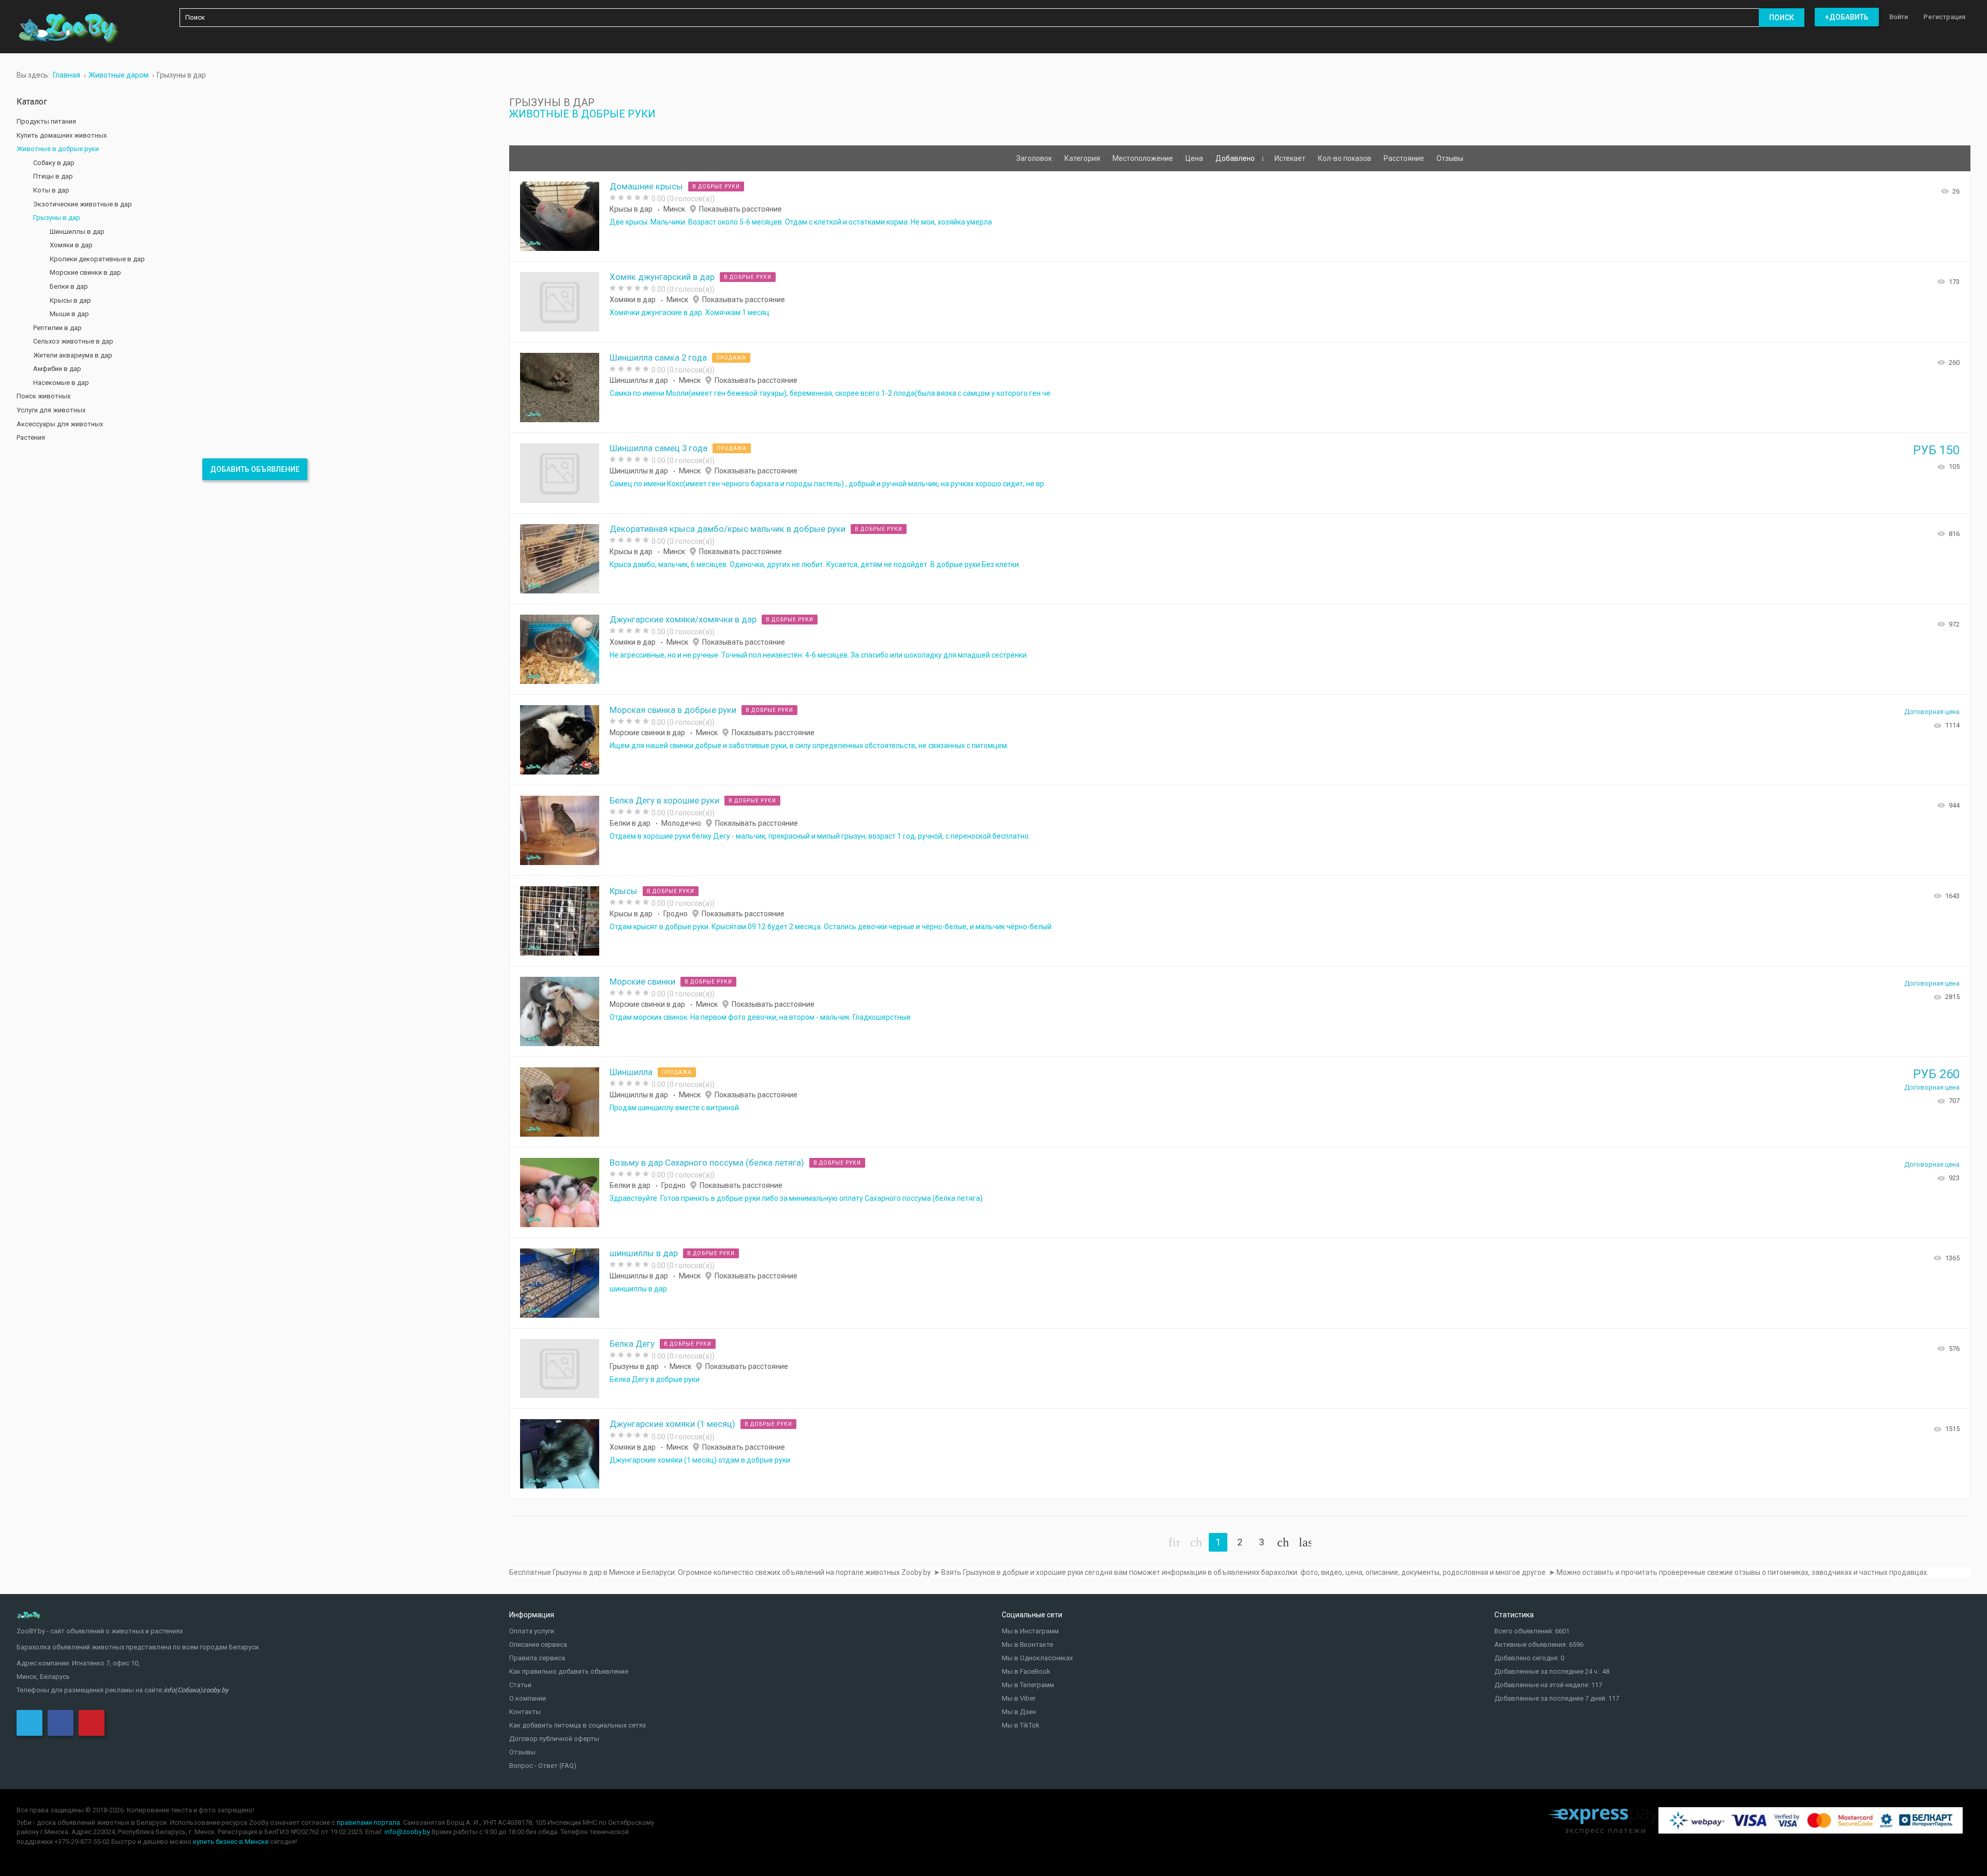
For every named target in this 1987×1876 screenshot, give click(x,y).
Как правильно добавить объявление (569, 1671)
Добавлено (1236, 158)
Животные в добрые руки (582, 114)
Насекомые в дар (61, 383)
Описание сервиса (538, 1644)
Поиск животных (43, 396)
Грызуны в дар (634, 1366)
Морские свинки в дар (647, 733)
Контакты (525, 1712)
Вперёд (1283, 1542)
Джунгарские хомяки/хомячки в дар (683, 619)
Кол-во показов (1345, 158)
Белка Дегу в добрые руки (655, 1379)
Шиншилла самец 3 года (658, 448)
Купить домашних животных (62, 135)
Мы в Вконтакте (1027, 1644)
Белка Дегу (632, 1344)
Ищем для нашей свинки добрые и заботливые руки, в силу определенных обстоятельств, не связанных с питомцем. (809, 746)
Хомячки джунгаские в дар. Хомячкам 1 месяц (689, 312)
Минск (674, 209)
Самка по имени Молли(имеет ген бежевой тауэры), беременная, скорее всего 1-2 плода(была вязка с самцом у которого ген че (830, 393)
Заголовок (1035, 158)
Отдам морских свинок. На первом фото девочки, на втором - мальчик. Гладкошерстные (760, 1017)
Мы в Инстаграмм (1030, 1631)
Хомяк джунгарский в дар (662, 277)
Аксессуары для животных (60, 424)
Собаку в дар (54, 163)
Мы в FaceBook (1026, 1671)
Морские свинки (642, 981)
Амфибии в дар (57, 369)
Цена (1195, 158)
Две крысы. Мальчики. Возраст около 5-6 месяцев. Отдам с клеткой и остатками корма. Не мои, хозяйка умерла (801, 222)
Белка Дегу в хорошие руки (664, 800)
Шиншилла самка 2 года (658, 358)
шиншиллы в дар (644, 1253)
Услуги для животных (51, 410)
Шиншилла (631, 1072)
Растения (31, 437)
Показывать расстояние (740, 209)
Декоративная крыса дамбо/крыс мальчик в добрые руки (728, 529)
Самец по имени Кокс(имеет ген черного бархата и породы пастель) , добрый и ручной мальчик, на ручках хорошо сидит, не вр (827, 484)
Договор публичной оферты (554, 1739)
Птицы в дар (53, 176)
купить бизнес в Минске (231, 1842)
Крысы (624, 891)
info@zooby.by (407, 1832)
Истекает (1291, 158)
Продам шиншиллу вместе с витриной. (675, 1108)
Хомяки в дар (633, 300)
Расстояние (1405, 158)
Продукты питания (46, 121)
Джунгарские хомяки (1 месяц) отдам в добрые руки (700, 1460)
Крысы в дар (631, 209)
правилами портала (368, 1822)
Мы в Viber (1019, 1698)
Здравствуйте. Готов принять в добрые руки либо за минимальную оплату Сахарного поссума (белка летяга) (796, 1198)
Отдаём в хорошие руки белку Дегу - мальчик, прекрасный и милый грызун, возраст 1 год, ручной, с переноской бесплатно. (820, 836)
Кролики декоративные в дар (97, 259)
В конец (1305, 1542)
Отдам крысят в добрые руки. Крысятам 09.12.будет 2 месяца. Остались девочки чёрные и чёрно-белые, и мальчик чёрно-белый (831, 927)
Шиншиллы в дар (639, 380)
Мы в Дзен (1019, 1712)
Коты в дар (51, 190)
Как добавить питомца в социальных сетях (577, 1725)
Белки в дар (630, 823)
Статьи (520, 1685)
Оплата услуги (532, 1631)
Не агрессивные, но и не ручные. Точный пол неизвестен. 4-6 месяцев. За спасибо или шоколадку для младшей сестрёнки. (819, 655)
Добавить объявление (255, 469)
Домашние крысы (646, 186)
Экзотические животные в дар (83, 204)
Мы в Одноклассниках (1037, 1658)
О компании (528, 1698)
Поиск (1782, 18)
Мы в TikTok (1021, 1725)
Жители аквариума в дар (73, 355)
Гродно (676, 914)
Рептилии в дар (57, 328)
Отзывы (1450, 158)
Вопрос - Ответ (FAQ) (543, 1766)
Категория (1083, 158)
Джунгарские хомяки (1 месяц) (672, 1424)
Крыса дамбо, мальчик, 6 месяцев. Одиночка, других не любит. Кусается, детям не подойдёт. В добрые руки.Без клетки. (815, 564)
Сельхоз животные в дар (73, 341)
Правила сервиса (537, 1658)
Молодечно (681, 823)
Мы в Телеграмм (1028, 1685)
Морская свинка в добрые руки (673, 710)
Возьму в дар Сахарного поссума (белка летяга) (707, 1163)
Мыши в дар (69, 314)
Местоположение (1144, 158)
